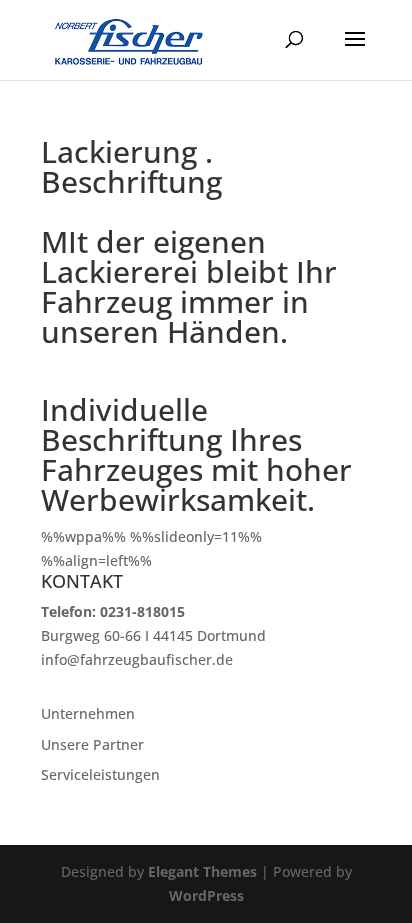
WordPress (206, 895)
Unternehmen (88, 713)
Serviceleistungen (100, 774)
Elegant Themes (202, 871)
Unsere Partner (92, 744)
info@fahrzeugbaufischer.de (137, 659)
